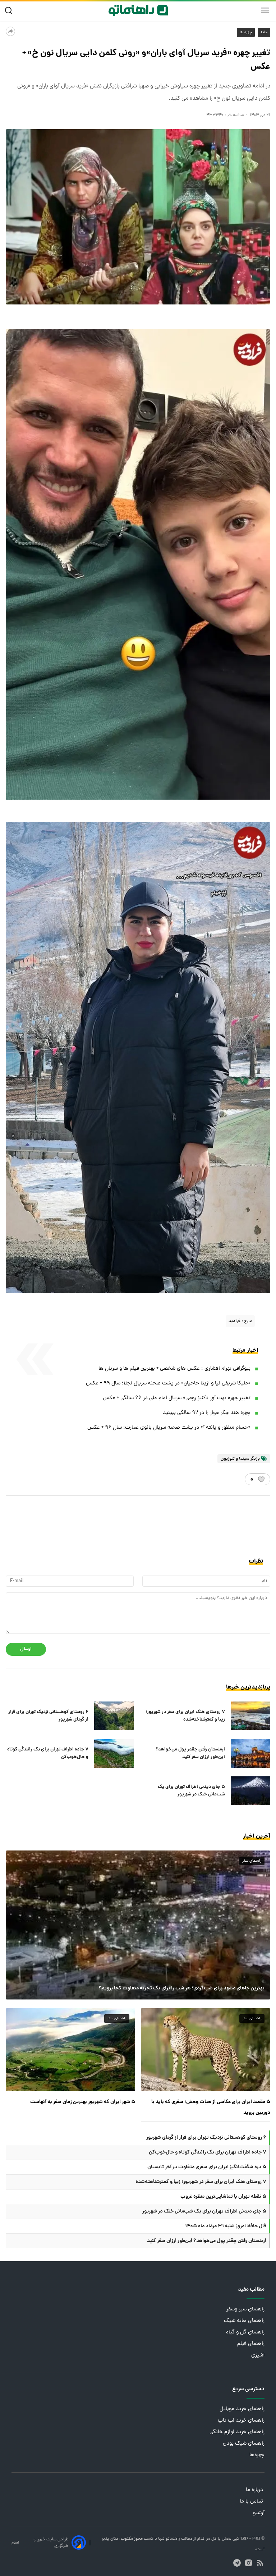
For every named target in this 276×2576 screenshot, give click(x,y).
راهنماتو (172, 2539)
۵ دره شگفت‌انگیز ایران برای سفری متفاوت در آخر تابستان (207, 2167)
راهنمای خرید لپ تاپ (241, 2421)
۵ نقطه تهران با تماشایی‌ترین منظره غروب (223, 2197)
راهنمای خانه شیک (244, 2321)
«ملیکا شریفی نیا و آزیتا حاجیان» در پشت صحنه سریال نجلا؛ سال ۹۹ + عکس (168, 1384)
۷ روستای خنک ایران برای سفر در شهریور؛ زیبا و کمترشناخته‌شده (185, 1716)
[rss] (260, 2563)
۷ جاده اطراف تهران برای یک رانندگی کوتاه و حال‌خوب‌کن (48, 1753)
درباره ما (255, 2490)
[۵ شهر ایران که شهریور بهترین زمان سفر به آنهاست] (70, 2050)
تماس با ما (252, 2502)
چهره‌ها (257, 2455)
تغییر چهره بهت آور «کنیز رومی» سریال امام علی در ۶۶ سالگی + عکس (177, 1398)
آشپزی (258, 2356)
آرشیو (259, 2513)
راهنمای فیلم (251, 2344)
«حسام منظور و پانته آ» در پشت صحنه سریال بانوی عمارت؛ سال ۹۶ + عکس (169, 1428)
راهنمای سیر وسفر (245, 2310)
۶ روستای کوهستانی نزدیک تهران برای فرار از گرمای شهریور (48, 1716)
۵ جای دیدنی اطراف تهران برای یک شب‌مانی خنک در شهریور (191, 1791)
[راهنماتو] (138, 10)
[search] (10, 11)
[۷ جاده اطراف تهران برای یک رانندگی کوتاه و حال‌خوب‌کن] (114, 1753)
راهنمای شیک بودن (244, 2444)
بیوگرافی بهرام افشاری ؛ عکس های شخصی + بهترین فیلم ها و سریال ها (174, 1369)
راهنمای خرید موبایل (242, 2409)
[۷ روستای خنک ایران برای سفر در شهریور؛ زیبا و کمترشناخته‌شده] (250, 1716)
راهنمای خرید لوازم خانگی (237, 2432)
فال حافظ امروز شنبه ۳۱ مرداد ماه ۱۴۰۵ (226, 2226)
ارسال (26, 1649)
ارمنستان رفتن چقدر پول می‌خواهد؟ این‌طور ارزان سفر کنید (190, 1753)
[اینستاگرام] (249, 2563)
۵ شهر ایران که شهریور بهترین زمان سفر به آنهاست (83, 2102)
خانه (264, 32)
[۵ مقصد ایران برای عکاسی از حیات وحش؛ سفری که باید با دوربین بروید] (206, 2050)
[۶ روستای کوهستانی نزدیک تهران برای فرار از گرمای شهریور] (114, 1716)
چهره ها (246, 32)
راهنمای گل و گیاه (245, 2333)
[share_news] (10, 31)
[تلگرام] (237, 2563)
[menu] (265, 10)
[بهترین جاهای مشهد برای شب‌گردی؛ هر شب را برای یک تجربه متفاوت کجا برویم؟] (138, 1925)
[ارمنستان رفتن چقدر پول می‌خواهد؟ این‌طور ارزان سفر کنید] (250, 1753)
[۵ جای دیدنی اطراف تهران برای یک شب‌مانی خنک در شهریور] (250, 1791)
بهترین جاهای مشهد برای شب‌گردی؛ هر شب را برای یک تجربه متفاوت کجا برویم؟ (181, 1988)
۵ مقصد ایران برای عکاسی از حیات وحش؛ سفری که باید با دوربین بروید (211, 2107)
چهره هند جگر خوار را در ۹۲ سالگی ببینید (207, 1413)
